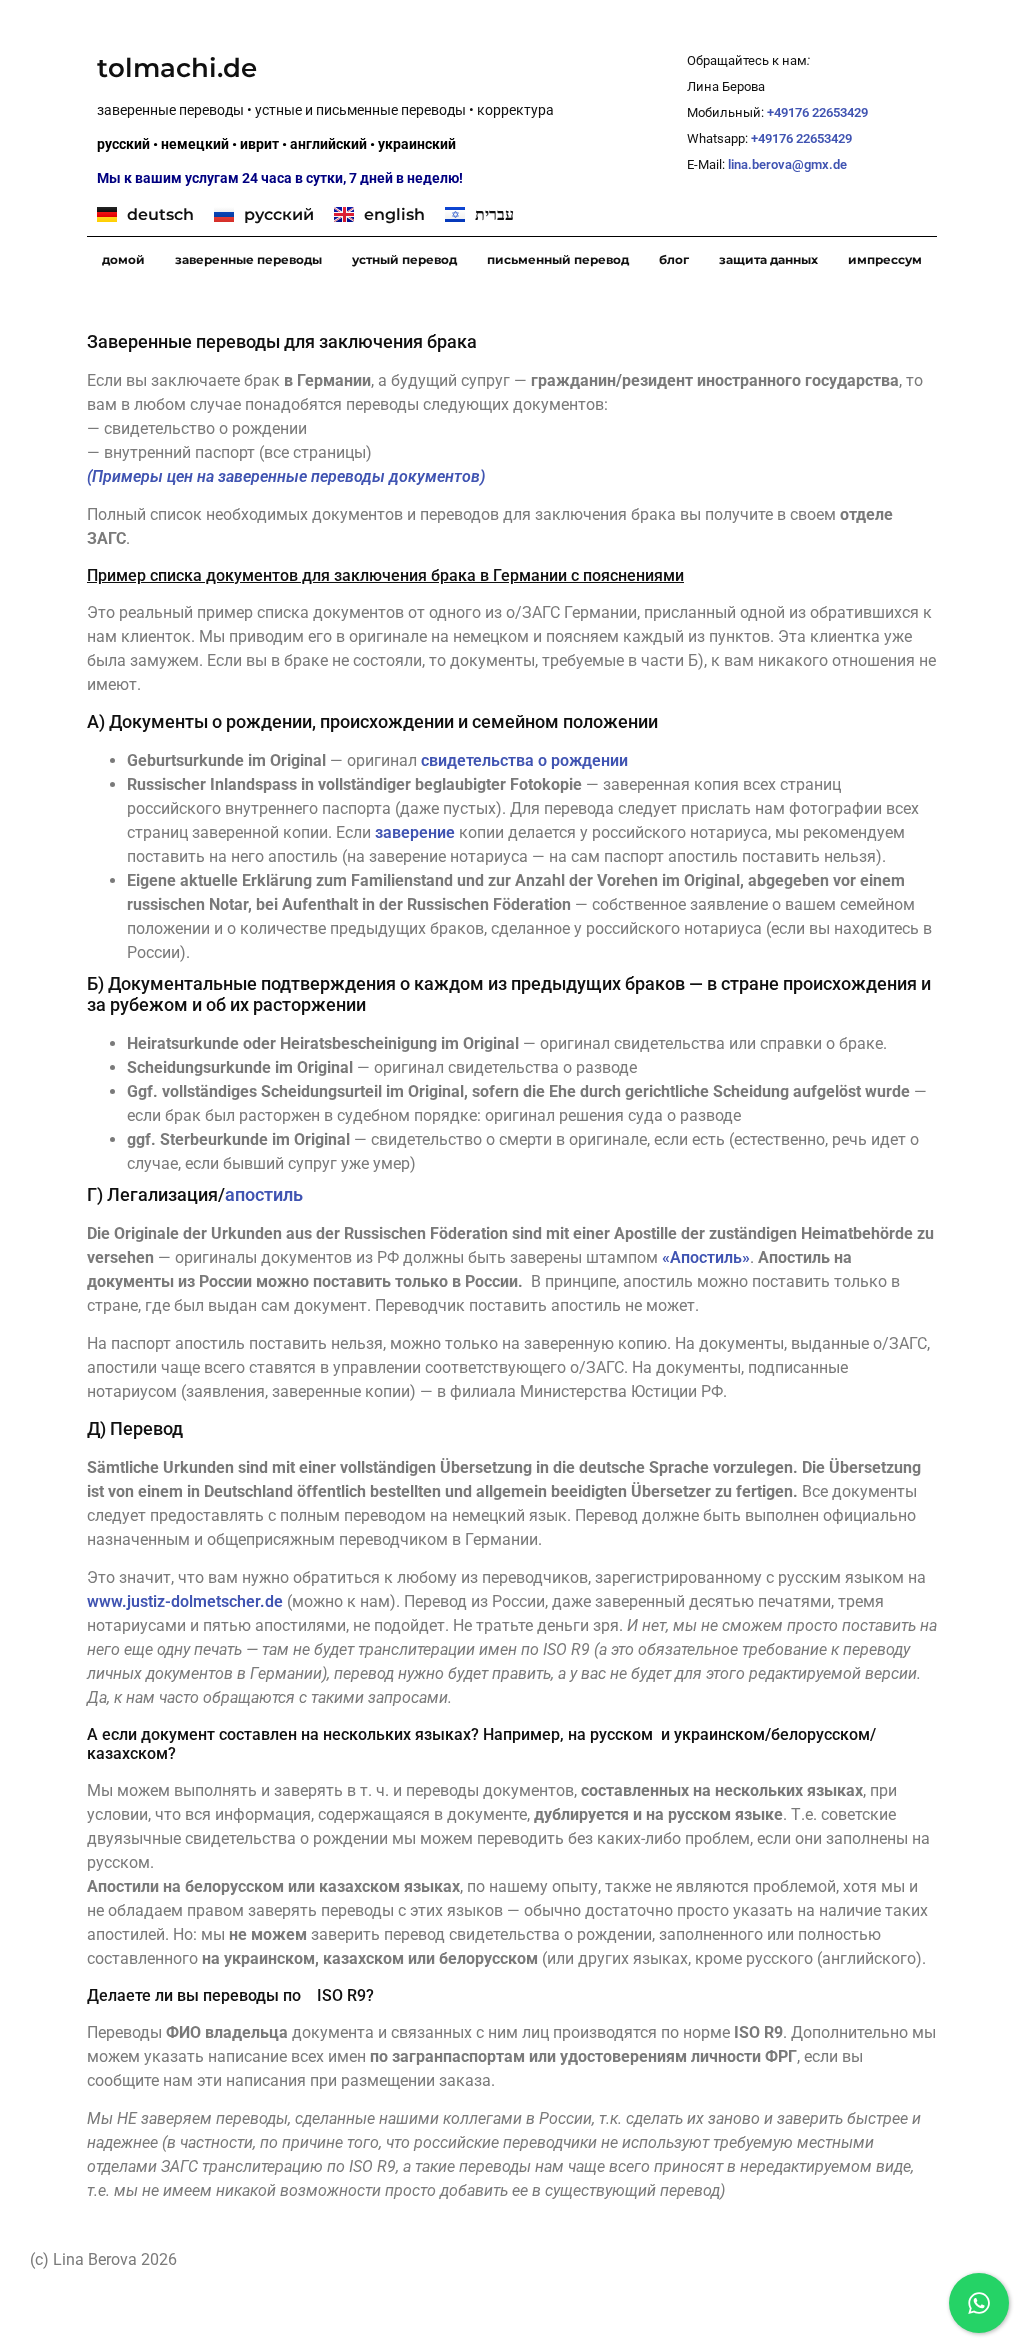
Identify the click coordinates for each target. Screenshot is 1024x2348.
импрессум (885, 259)
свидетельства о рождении (524, 760)
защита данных (768, 259)
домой (123, 259)
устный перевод (404, 259)
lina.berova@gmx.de (789, 164)
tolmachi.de (177, 68)
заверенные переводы (248, 259)
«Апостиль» (706, 1257)
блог (674, 259)
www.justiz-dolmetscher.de (185, 1601)
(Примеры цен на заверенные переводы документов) (286, 476)
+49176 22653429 (817, 112)
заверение (415, 832)
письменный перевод (558, 259)
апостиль (264, 1194)
